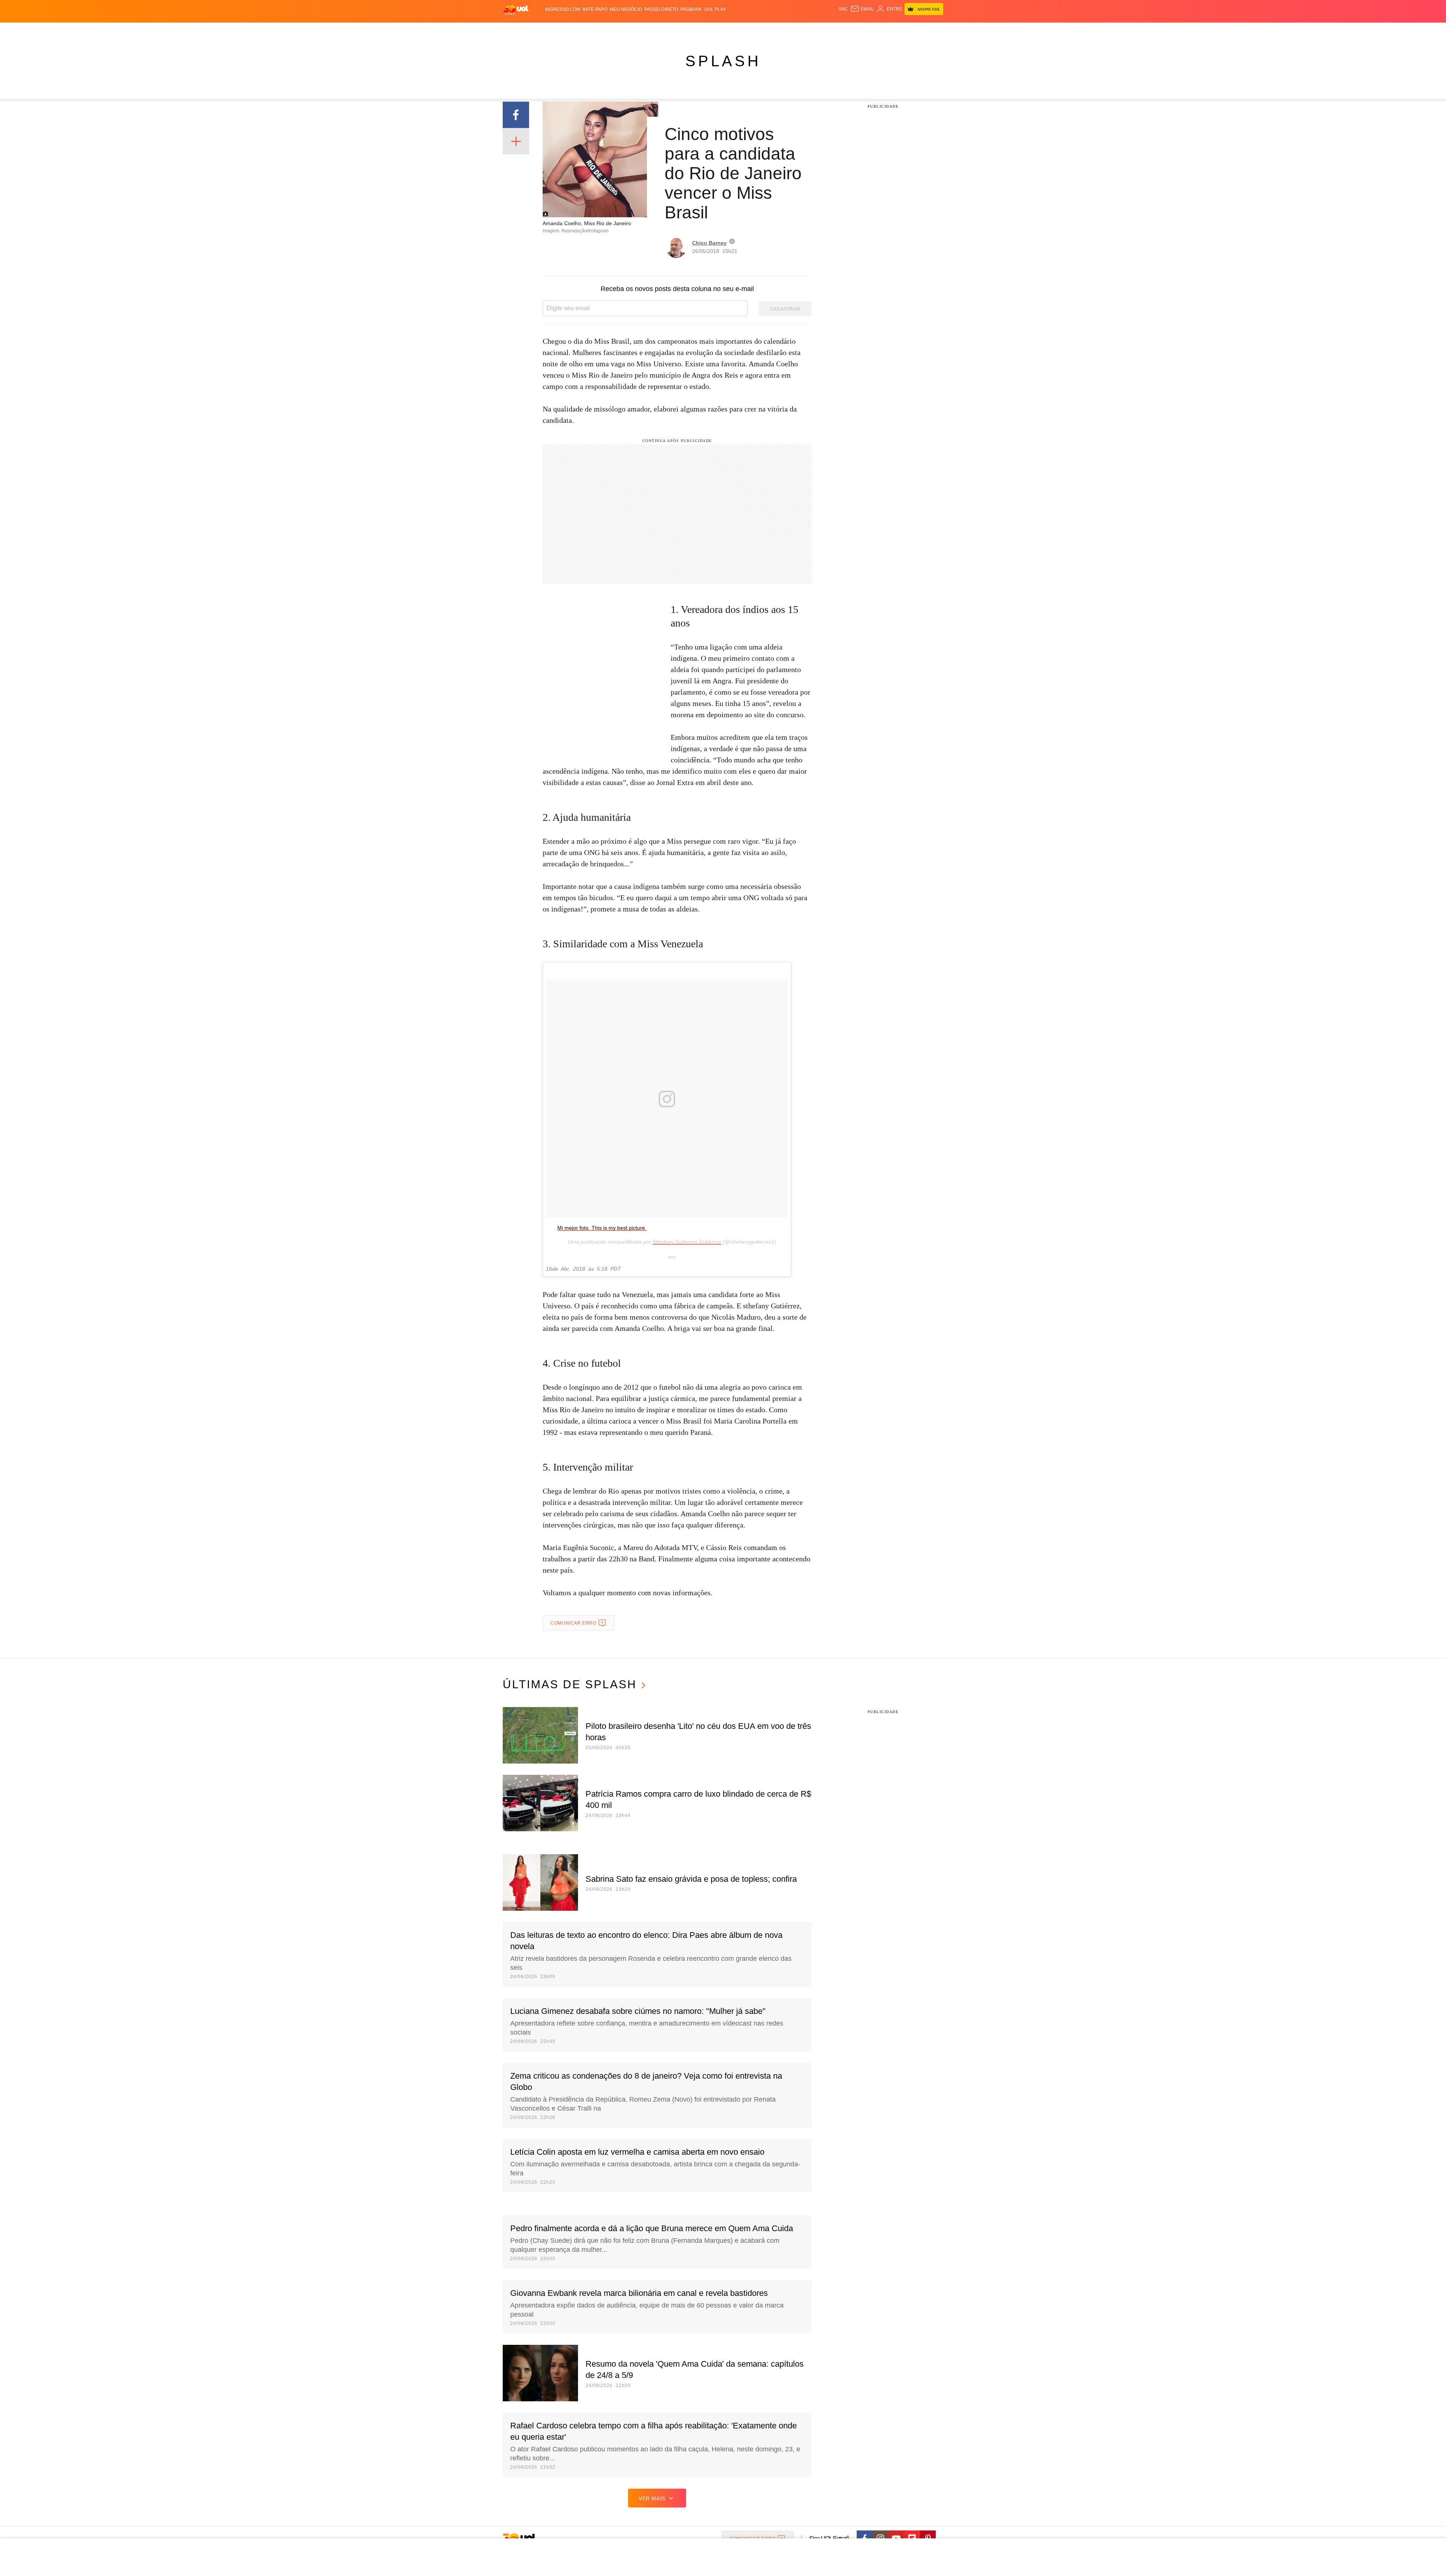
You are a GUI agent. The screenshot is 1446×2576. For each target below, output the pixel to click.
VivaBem (780, 30)
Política (614, 30)
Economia (663, 30)
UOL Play (715, 9)
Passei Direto (661, 9)
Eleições (563, 30)
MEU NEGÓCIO (626, 9)
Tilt (798, 30)
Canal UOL (833, 30)
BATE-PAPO (595, 9)
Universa (755, 30)
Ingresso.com (563, 9)
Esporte (707, 30)
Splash (731, 30)
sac (843, 9)
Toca (901, 30)
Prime (885, 30)
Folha (686, 30)
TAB (872, 30)
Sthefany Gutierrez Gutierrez (687, 1242)
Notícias (589, 30)
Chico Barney (709, 243)
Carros (637, 30)
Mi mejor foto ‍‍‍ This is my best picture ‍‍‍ (602, 1228)
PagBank (691, 9)
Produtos (517, 30)
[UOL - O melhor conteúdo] (516, 10)
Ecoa (811, 30)
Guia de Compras (933, 30)
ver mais (652, 2498)
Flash (541, 30)
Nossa (858, 30)
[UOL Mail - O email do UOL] (862, 9)
